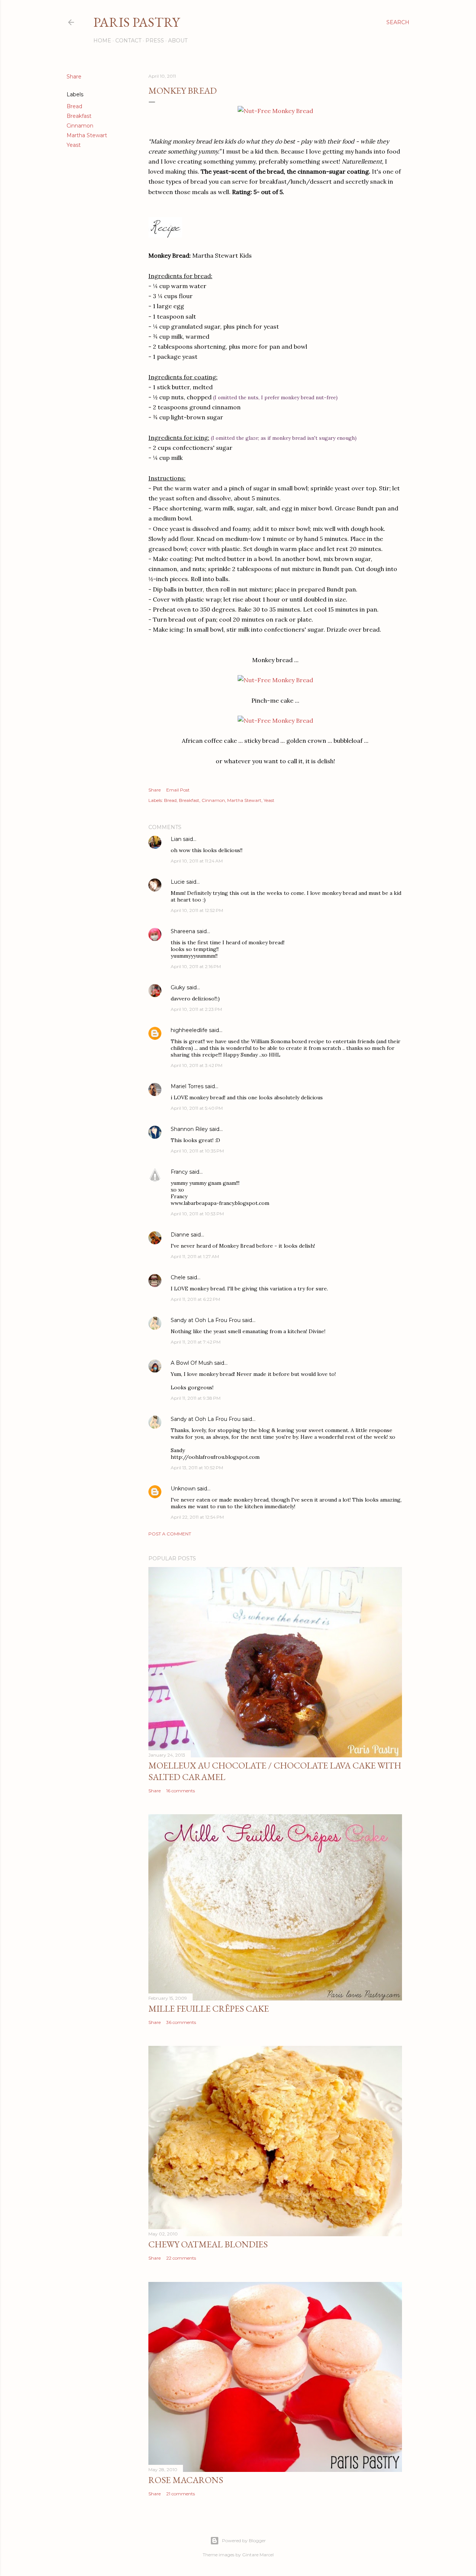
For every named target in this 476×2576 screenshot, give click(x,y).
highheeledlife (189, 1030)
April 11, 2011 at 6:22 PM (195, 1299)
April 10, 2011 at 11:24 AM (197, 861)
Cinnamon (80, 126)
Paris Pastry (136, 22)
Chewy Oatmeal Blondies (208, 2244)
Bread (74, 106)
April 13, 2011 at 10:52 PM (197, 1468)
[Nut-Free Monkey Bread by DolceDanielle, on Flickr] (275, 111)
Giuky (178, 987)
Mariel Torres (187, 1086)
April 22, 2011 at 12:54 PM (197, 1517)
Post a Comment (170, 1534)
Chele (178, 1277)
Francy (179, 1172)
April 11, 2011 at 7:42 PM (196, 1342)
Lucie (178, 882)
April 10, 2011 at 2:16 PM (196, 966)
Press (155, 41)
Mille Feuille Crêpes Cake (209, 2008)
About (178, 41)
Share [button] (74, 77)
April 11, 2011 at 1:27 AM (195, 1256)
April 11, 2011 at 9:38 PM (196, 1398)
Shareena (183, 931)
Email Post (178, 790)
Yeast (74, 145)
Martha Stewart (87, 135)
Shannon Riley (189, 1129)
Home (102, 41)
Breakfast (79, 116)
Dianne (180, 1235)
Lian (176, 839)
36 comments (181, 2022)
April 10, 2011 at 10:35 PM (197, 1151)
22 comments (181, 2258)
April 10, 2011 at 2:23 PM (196, 1009)
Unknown (183, 1489)
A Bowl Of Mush (192, 1363)
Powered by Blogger (244, 2540)
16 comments (181, 1791)
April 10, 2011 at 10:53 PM (197, 1214)
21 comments (181, 2494)
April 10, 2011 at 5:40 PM (197, 1108)
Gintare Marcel (258, 2555)
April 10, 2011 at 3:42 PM (197, 1065)
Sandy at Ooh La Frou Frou (206, 1320)
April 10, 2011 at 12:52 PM (197, 910)
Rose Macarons (186, 2480)
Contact (128, 41)
